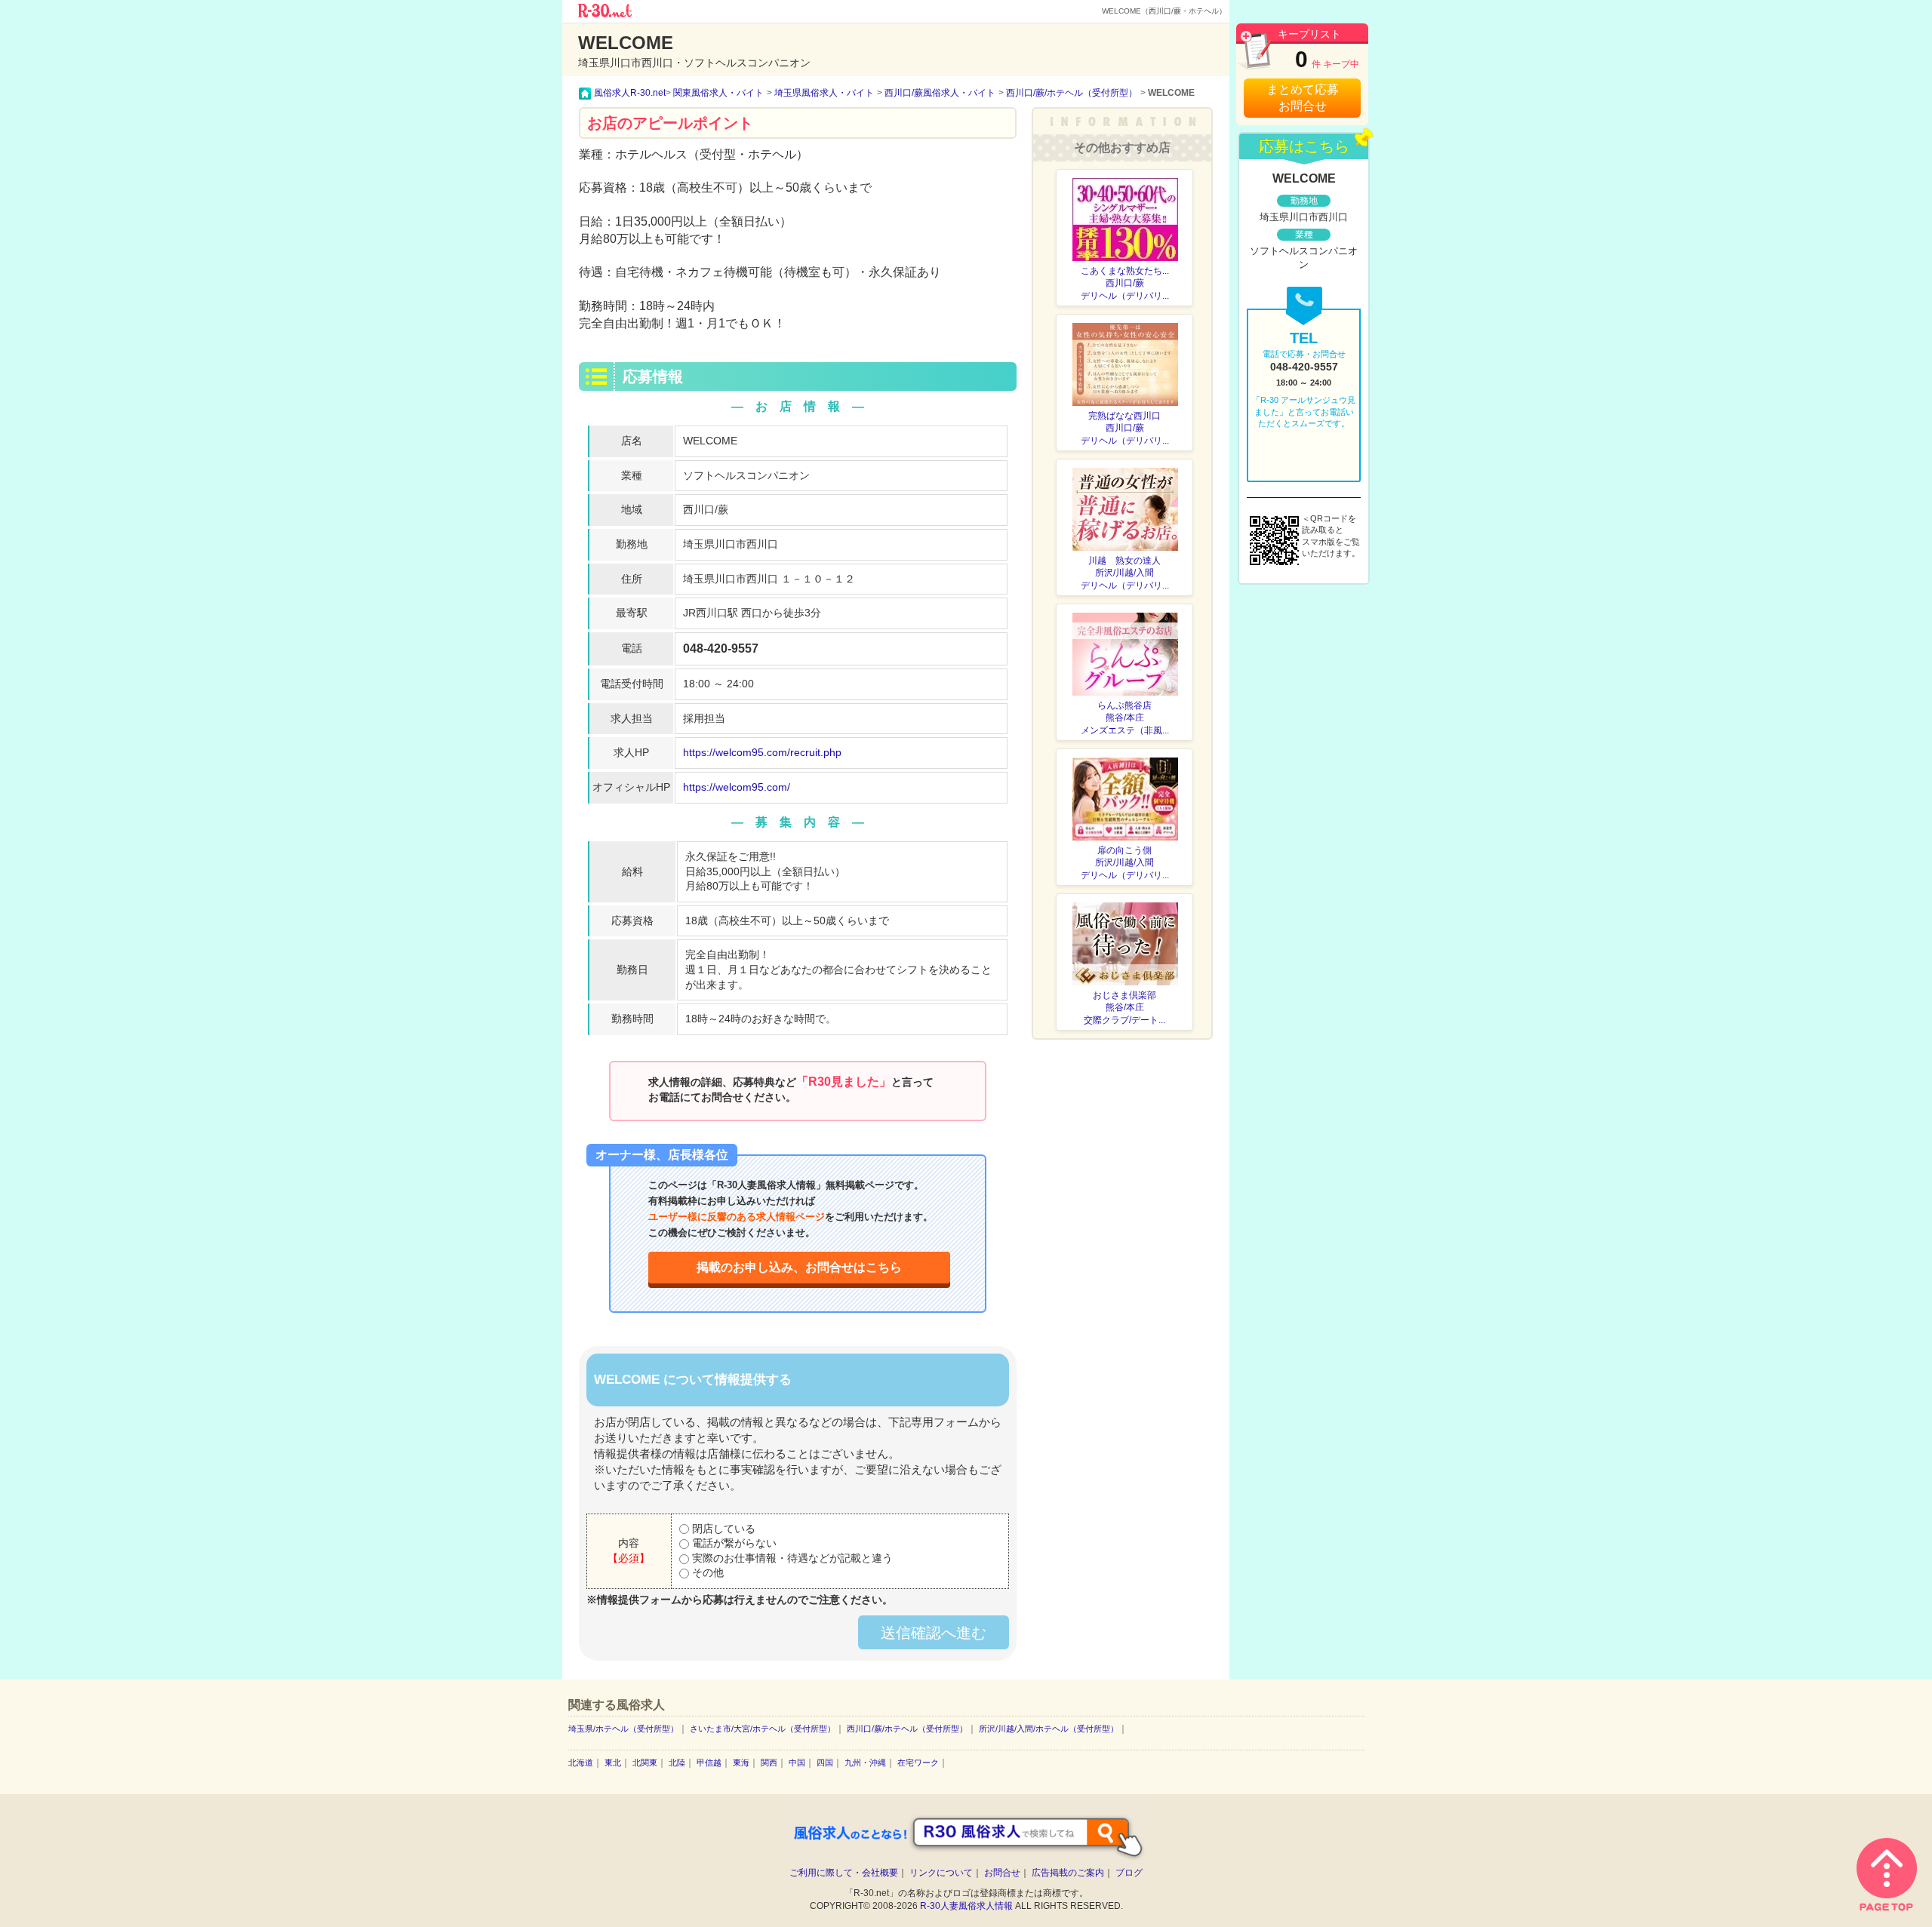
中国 (797, 1763)
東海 (741, 1763)
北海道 (581, 1763)
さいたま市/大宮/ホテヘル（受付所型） (763, 1729)
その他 (706, 1572)
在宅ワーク (918, 1763)
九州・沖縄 (865, 1763)
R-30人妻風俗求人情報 (966, 1906)
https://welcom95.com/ (737, 787)
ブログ (1129, 1873)
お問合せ (1002, 1873)
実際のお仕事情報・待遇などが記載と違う (791, 1558)
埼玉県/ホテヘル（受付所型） (623, 1729)
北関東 (645, 1763)
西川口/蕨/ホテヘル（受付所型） (907, 1729)
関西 (769, 1763)
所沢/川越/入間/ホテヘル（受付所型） (1049, 1729)
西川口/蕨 (706, 509)
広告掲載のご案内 (1068, 1873)
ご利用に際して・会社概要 (844, 1873)
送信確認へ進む (934, 1633)
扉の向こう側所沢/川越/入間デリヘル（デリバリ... (1125, 863)
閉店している (722, 1529)
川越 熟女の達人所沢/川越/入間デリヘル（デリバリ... (1125, 573)
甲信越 (709, 1763)
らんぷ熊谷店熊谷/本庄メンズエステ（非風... (1125, 718)
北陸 (677, 1763)
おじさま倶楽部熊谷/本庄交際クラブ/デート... (1124, 1008)
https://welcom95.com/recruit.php (762, 752)
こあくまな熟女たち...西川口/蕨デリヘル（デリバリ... (1125, 284)
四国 (825, 1763)
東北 (613, 1763)
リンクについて (941, 1873)
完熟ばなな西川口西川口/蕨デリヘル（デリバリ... (1125, 429)
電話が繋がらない (733, 1543)
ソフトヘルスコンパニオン (746, 475)
